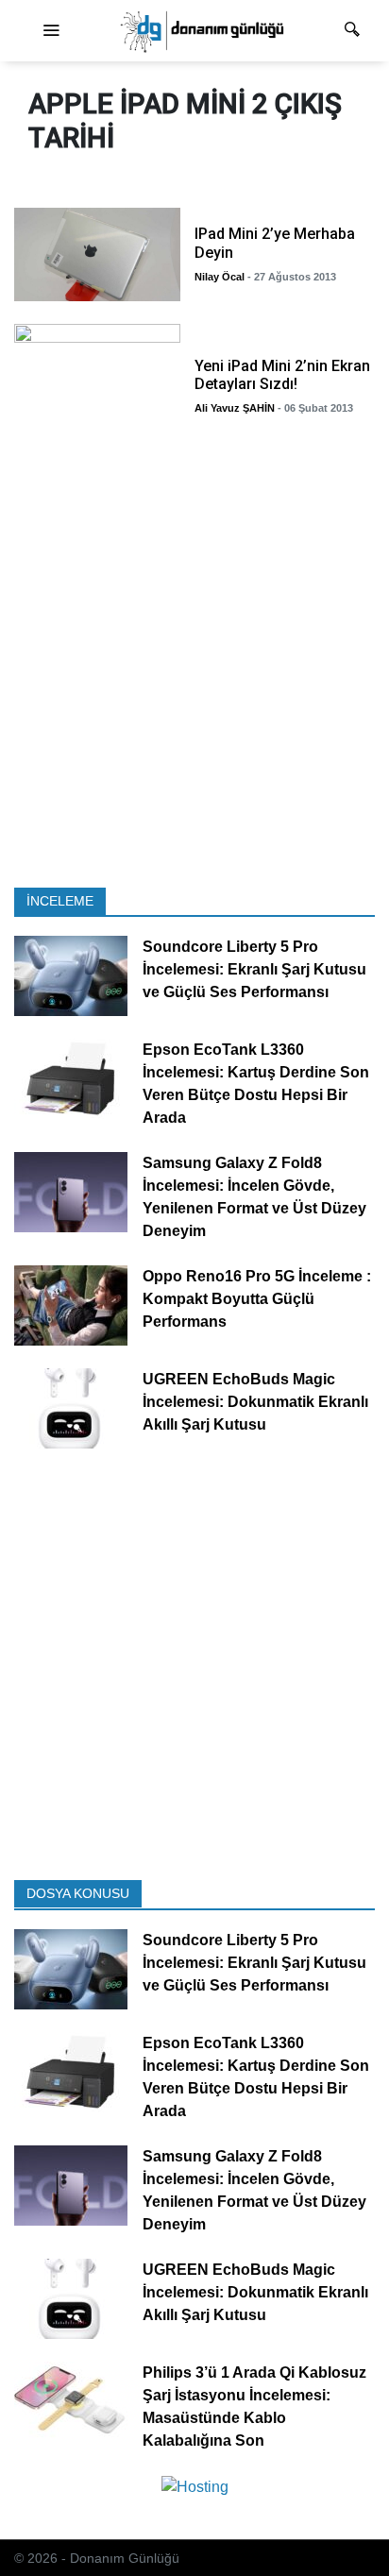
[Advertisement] (194, 673)
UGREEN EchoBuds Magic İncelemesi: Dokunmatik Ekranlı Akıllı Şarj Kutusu (255, 1402)
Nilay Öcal (220, 277)
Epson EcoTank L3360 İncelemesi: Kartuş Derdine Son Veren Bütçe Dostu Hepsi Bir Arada (256, 1084)
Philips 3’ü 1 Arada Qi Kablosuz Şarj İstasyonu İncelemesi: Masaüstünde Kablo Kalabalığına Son (254, 2407)
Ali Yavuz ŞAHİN (235, 408)
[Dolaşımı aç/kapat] (51, 31)
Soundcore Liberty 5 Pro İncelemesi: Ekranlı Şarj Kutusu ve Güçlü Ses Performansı (254, 969)
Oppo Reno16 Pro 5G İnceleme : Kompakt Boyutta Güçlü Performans (257, 1299)
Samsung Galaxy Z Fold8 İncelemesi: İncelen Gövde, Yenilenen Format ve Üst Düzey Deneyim (254, 1197)
